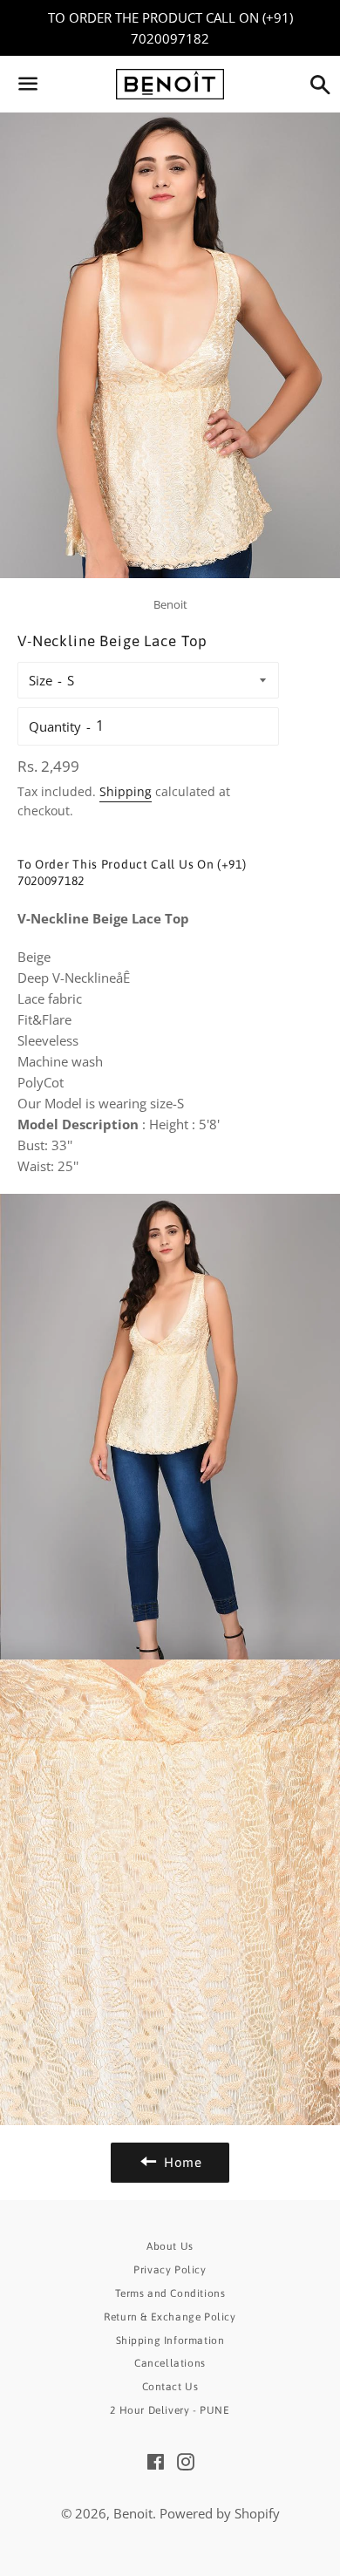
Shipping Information (170, 2341)
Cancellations (170, 2363)
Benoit (133, 2513)
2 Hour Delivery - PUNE (170, 2410)
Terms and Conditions (170, 2293)
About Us (170, 2246)
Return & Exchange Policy (170, 2317)
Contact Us (170, 2387)
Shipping (126, 791)
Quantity (55, 726)
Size (41, 680)
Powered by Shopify (220, 2513)
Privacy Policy (170, 2270)
